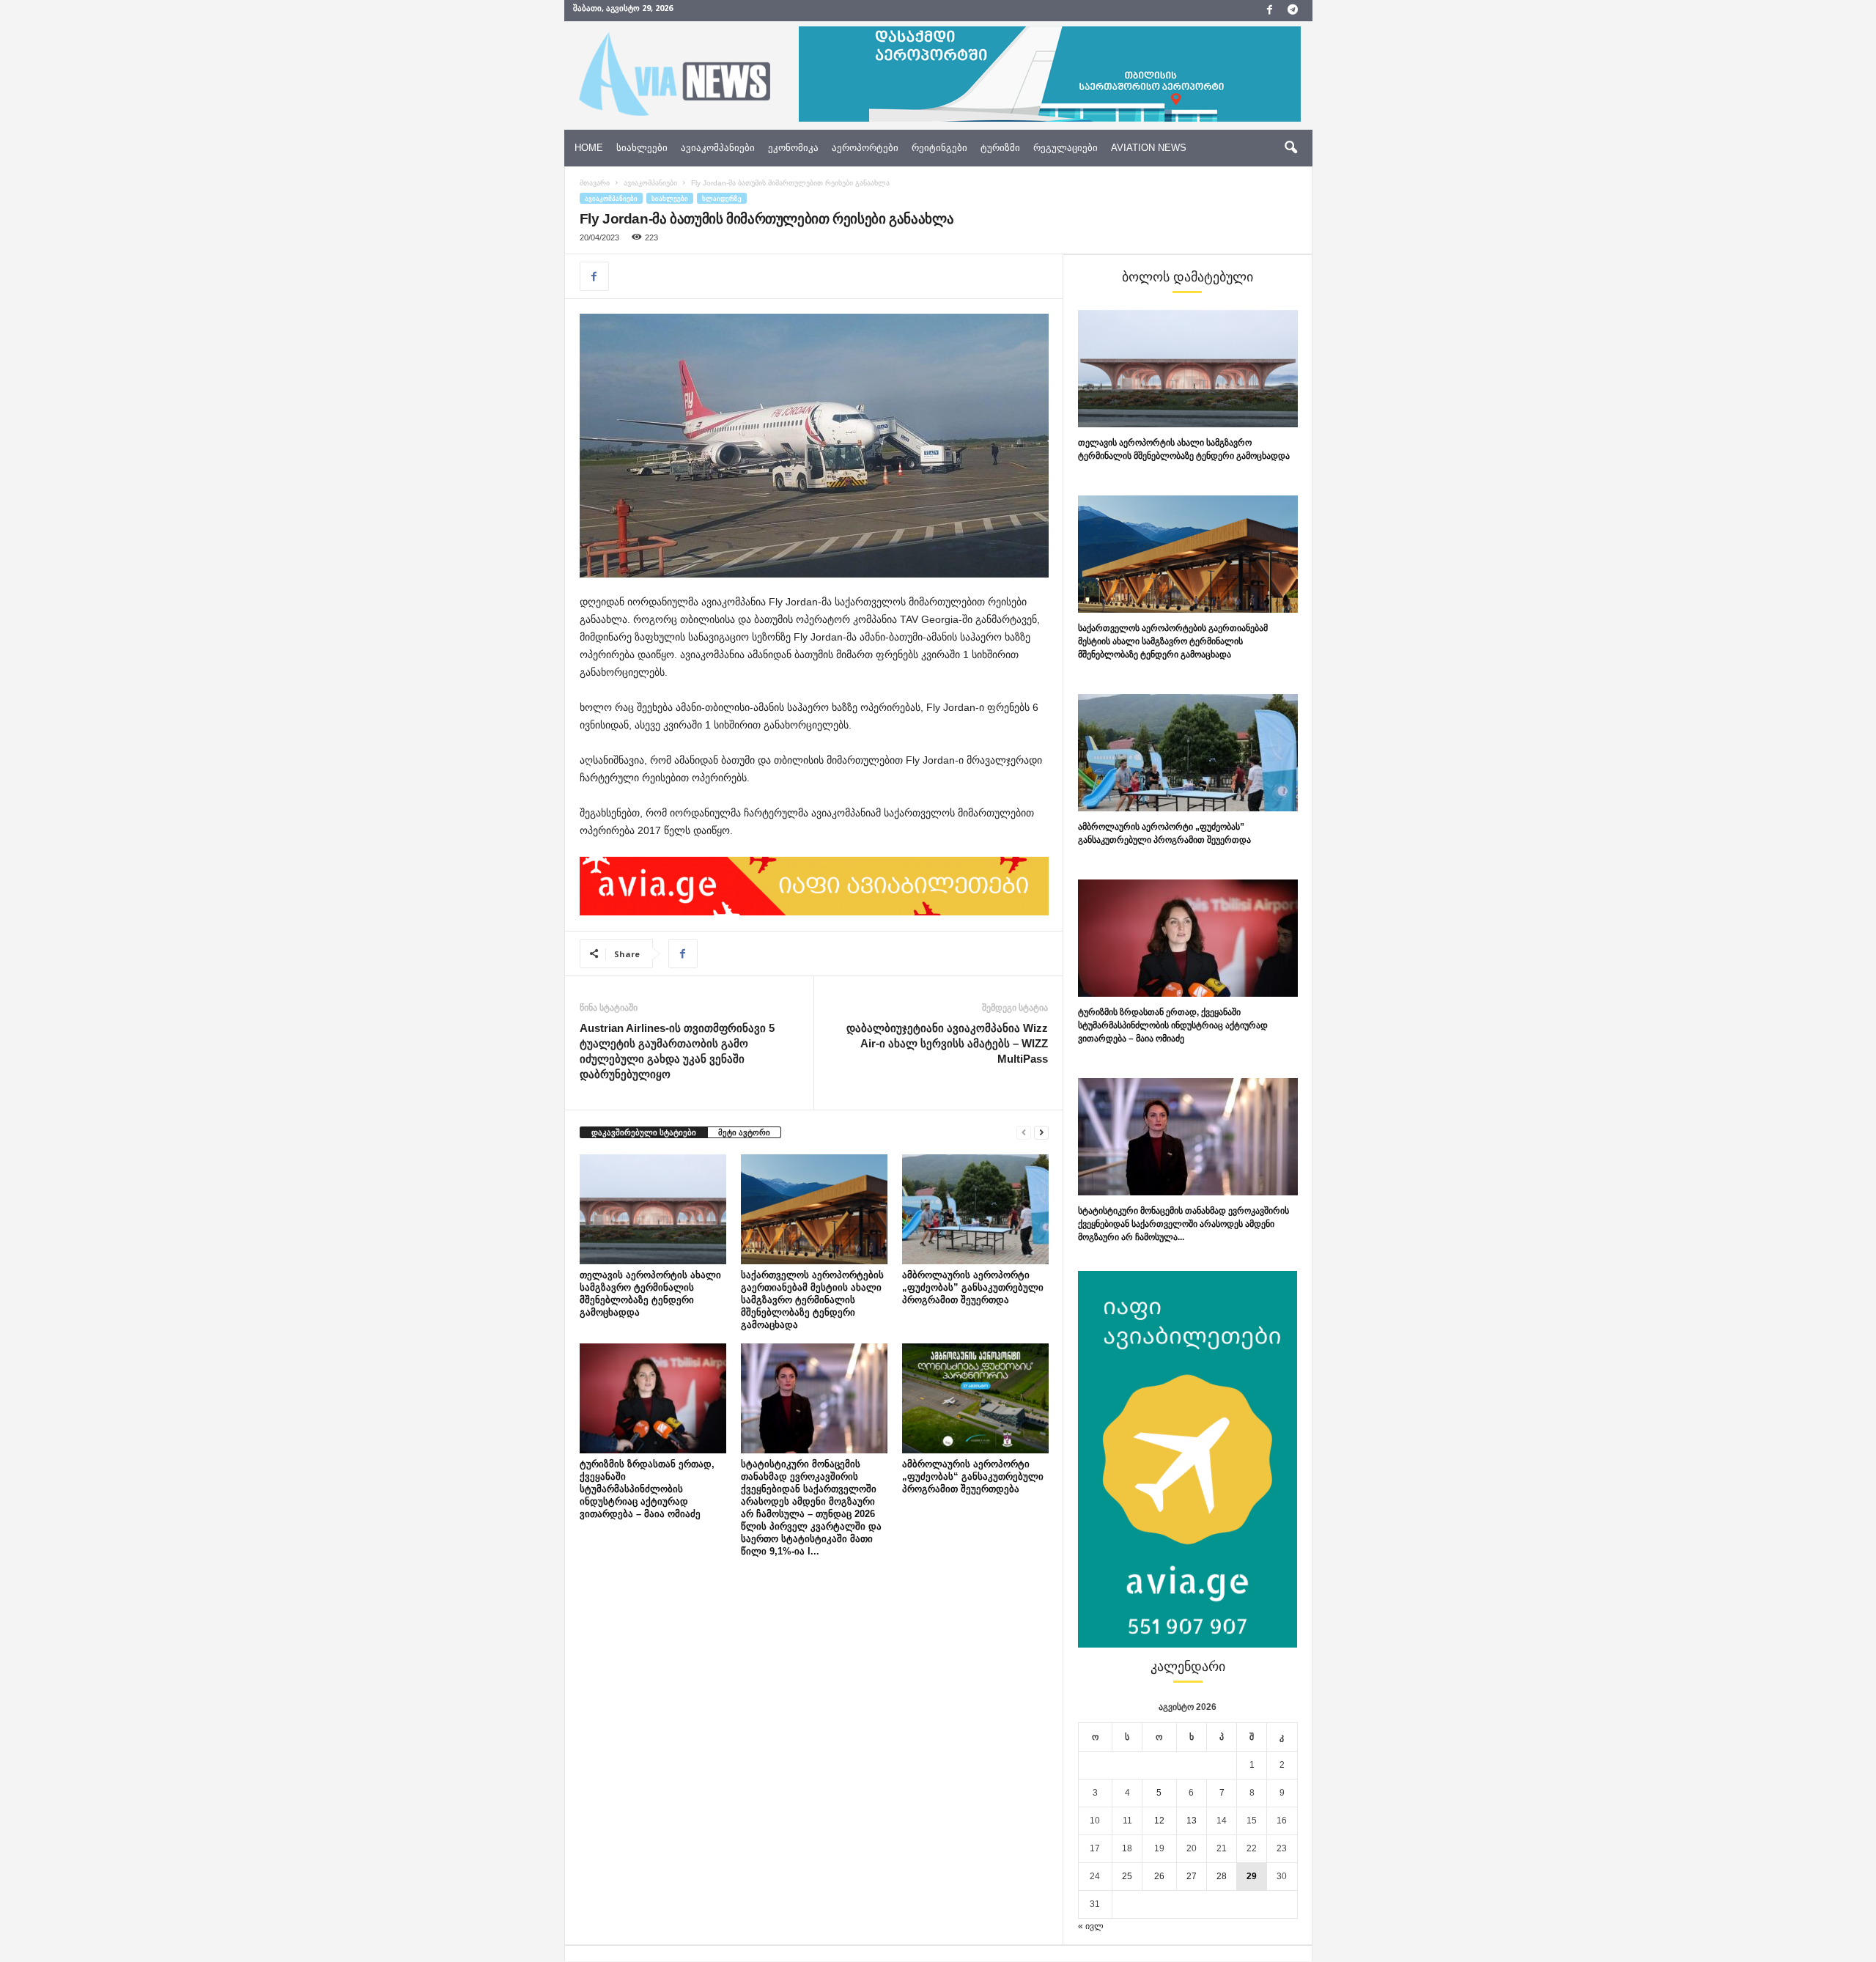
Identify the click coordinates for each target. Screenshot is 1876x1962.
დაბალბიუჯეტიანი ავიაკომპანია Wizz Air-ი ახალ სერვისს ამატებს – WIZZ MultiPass (947, 1043)
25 (1127, 1876)
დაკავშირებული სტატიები (644, 1132)
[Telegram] (1293, 11)
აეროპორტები (865, 148)
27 (1192, 1876)
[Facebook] (1270, 11)
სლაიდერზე (722, 198)
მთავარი (595, 183)
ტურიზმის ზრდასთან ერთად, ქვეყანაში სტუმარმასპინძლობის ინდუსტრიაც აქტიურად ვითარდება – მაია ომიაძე (647, 1489)
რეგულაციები (1066, 148)
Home (589, 148)
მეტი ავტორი (744, 1132)
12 (1159, 1821)
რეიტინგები (939, 148)
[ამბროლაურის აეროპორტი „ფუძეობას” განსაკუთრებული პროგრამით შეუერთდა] (975, 1209)
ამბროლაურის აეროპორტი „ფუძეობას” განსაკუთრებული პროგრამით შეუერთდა (973, 1287)
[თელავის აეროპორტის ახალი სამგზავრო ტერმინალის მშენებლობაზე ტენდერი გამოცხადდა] (653, 1209)
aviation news (1149, 148)
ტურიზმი (1000, 148)
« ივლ (1091, 1926)
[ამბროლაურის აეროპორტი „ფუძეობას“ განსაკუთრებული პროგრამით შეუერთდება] (975, 1398)
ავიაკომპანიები (718, 148)
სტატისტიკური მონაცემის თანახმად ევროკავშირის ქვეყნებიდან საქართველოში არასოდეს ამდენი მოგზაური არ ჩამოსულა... (1183, 1224)
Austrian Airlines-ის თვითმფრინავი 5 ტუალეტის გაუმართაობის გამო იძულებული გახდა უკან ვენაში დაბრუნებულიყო (677, 1051)
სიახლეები (642, 148)
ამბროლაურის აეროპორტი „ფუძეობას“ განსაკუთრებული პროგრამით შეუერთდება (973, 1476)
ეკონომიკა (793, 148)
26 (1159, 1876)
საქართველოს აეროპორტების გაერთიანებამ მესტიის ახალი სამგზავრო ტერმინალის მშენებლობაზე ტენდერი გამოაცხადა (812, 1300)
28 (1222, 1876)
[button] (1290, 148)
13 (1192, 1821)
